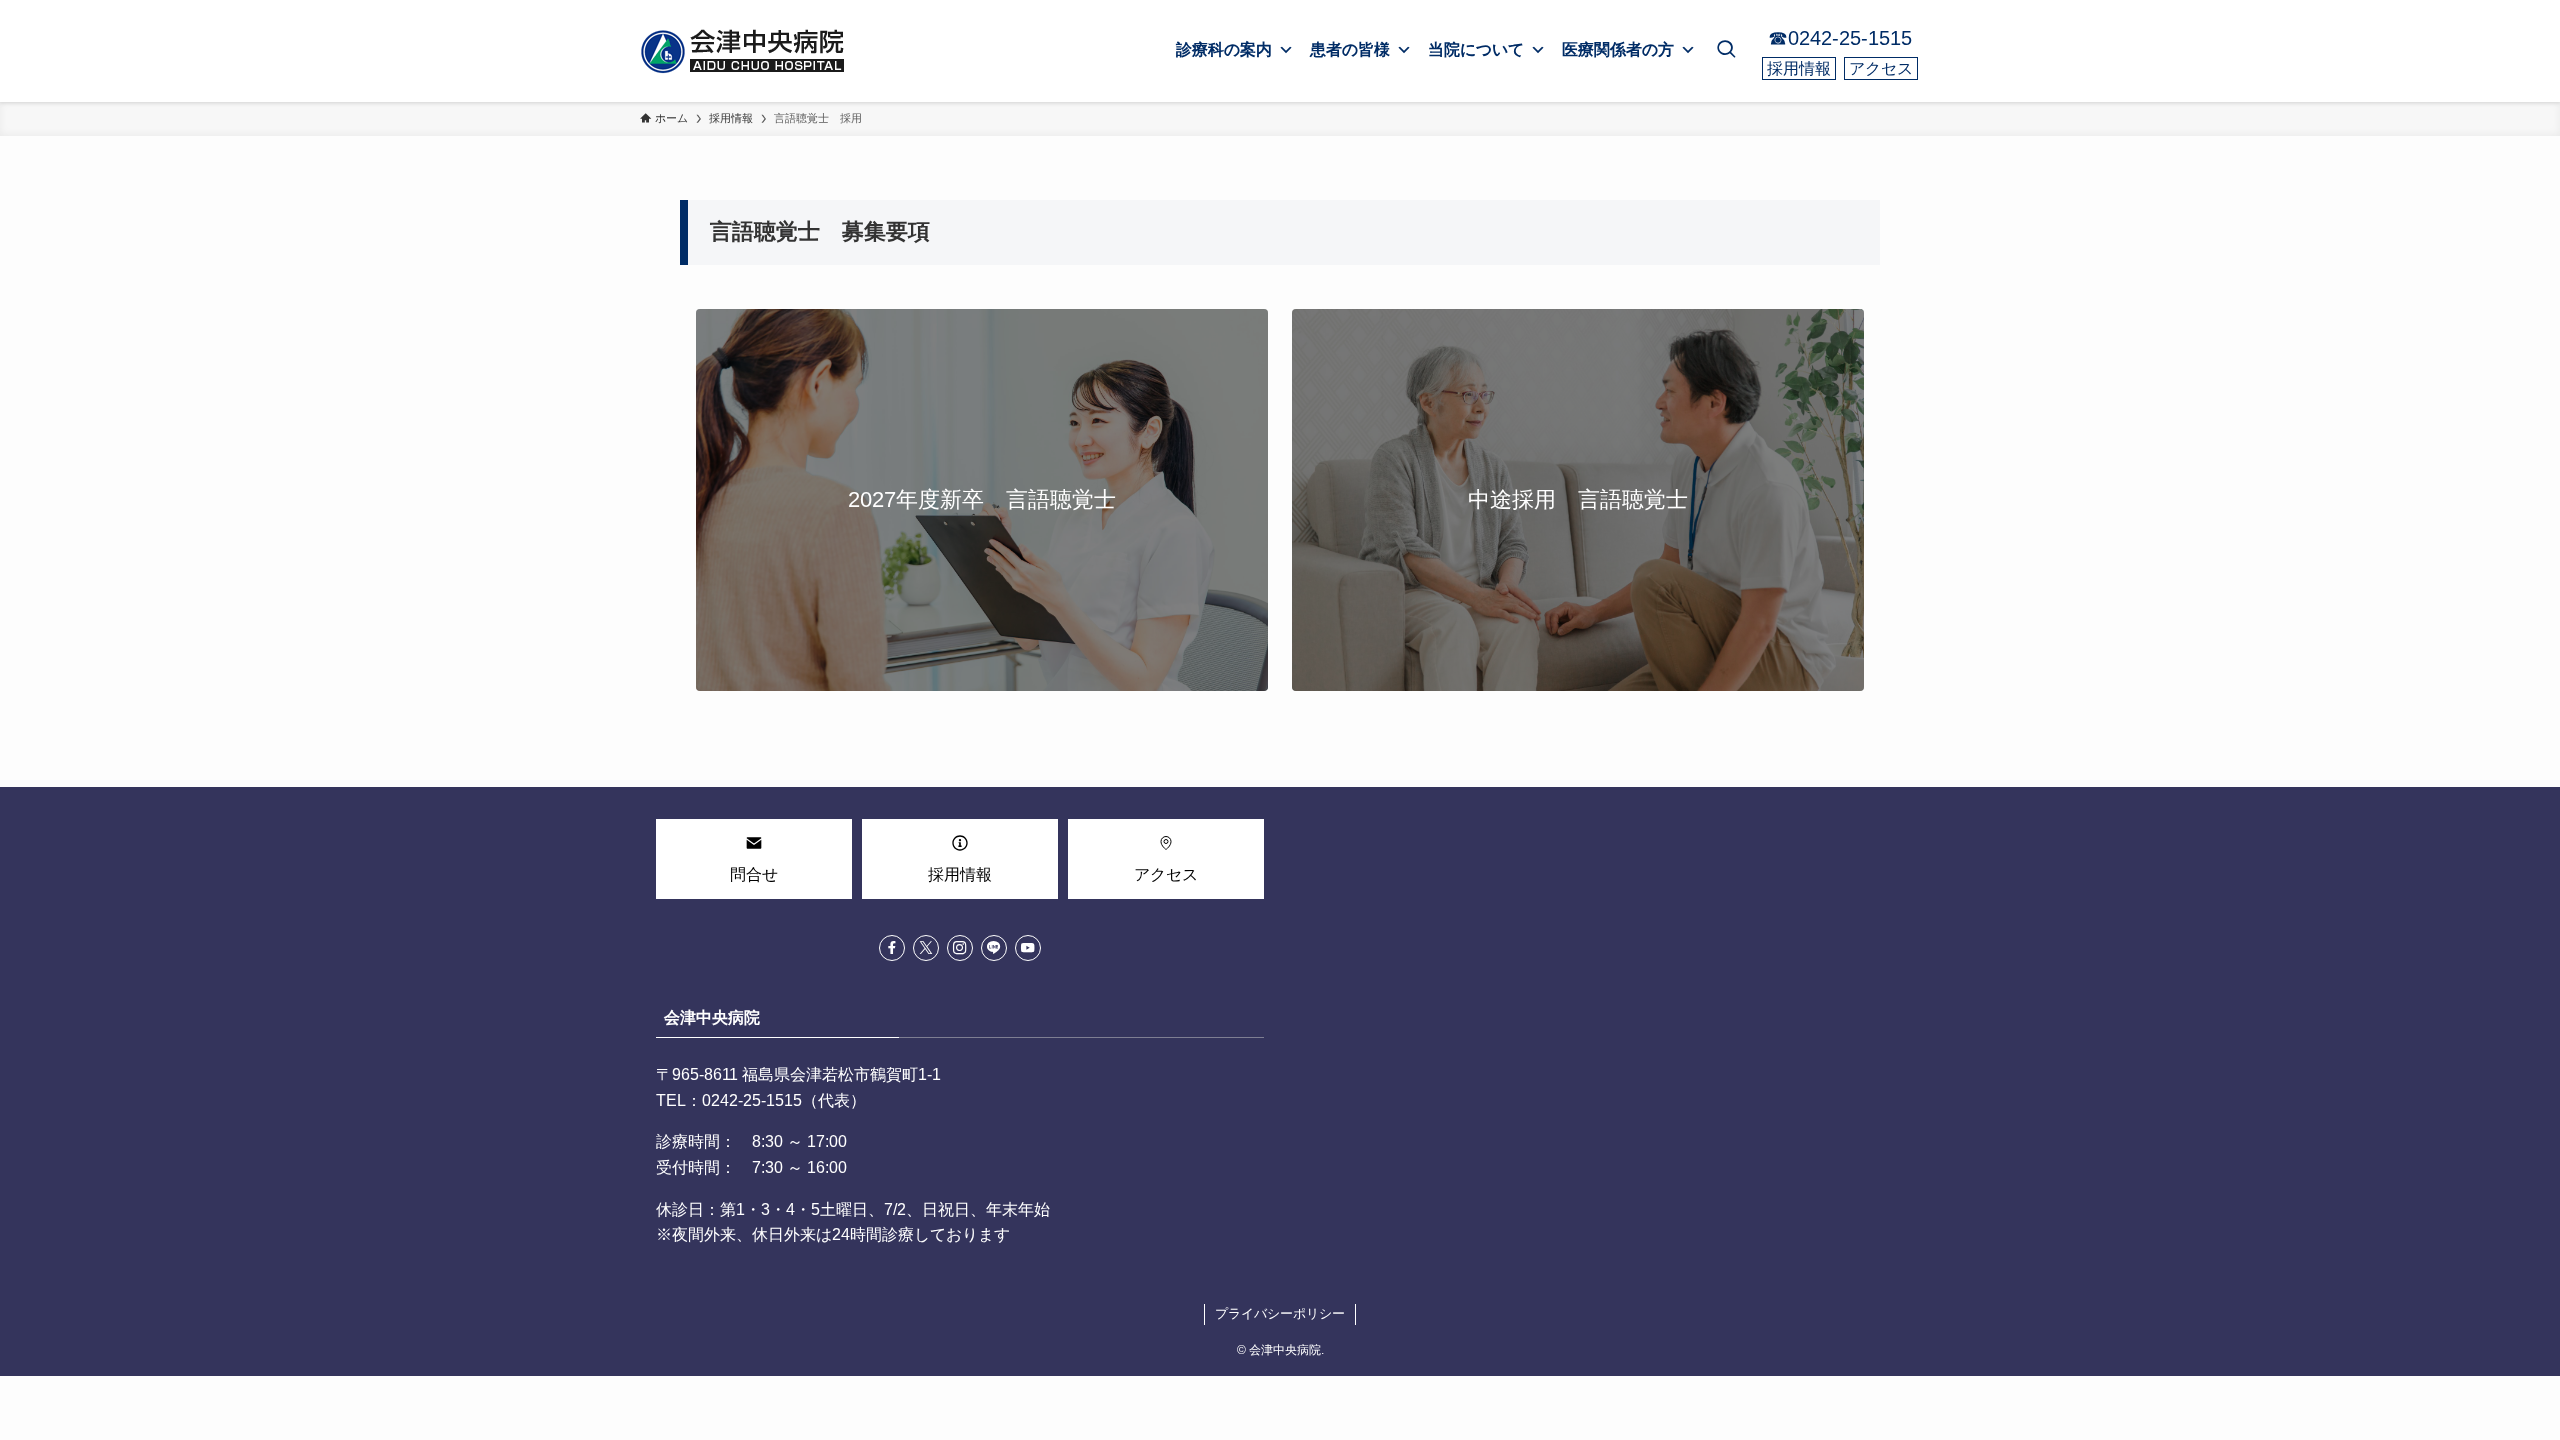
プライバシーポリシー (1280, 1313)
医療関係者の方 (1618, 49)
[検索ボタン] (1726, 51)
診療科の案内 (1224, 49)
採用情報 (1799, 68)
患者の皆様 (1350, 49)
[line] (994, 948)
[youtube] (1028, 948)
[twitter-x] (926, 948)
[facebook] (892, 948)
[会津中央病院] (745, 51)
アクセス (1881, 68)
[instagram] (960, 948)
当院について (1476, 49)
